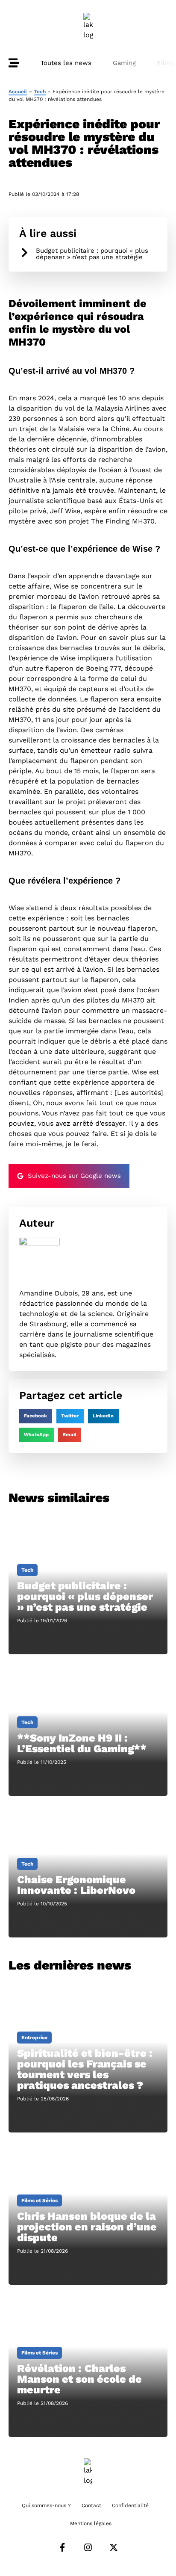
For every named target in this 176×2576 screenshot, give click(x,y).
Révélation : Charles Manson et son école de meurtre (79, 2379)
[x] (114, 2547)
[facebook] (62, 2547)
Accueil (18, 92)
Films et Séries (40, 2200)
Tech (40, 92)
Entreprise (34, 2038)
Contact (91, 2505)
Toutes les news (66, 63)
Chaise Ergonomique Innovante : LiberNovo (76, 1885)
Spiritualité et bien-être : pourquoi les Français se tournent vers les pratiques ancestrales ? (85, 2069)
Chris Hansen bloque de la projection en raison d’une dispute (87, 2227)
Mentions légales (91, 2523)
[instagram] (88, 2547)
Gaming (124, 63)
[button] (36, 1417)
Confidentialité (130, 2505)
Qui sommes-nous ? (46, 2505)
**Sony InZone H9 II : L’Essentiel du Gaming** (82, 1743)
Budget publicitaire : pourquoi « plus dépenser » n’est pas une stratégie (92, 254)
